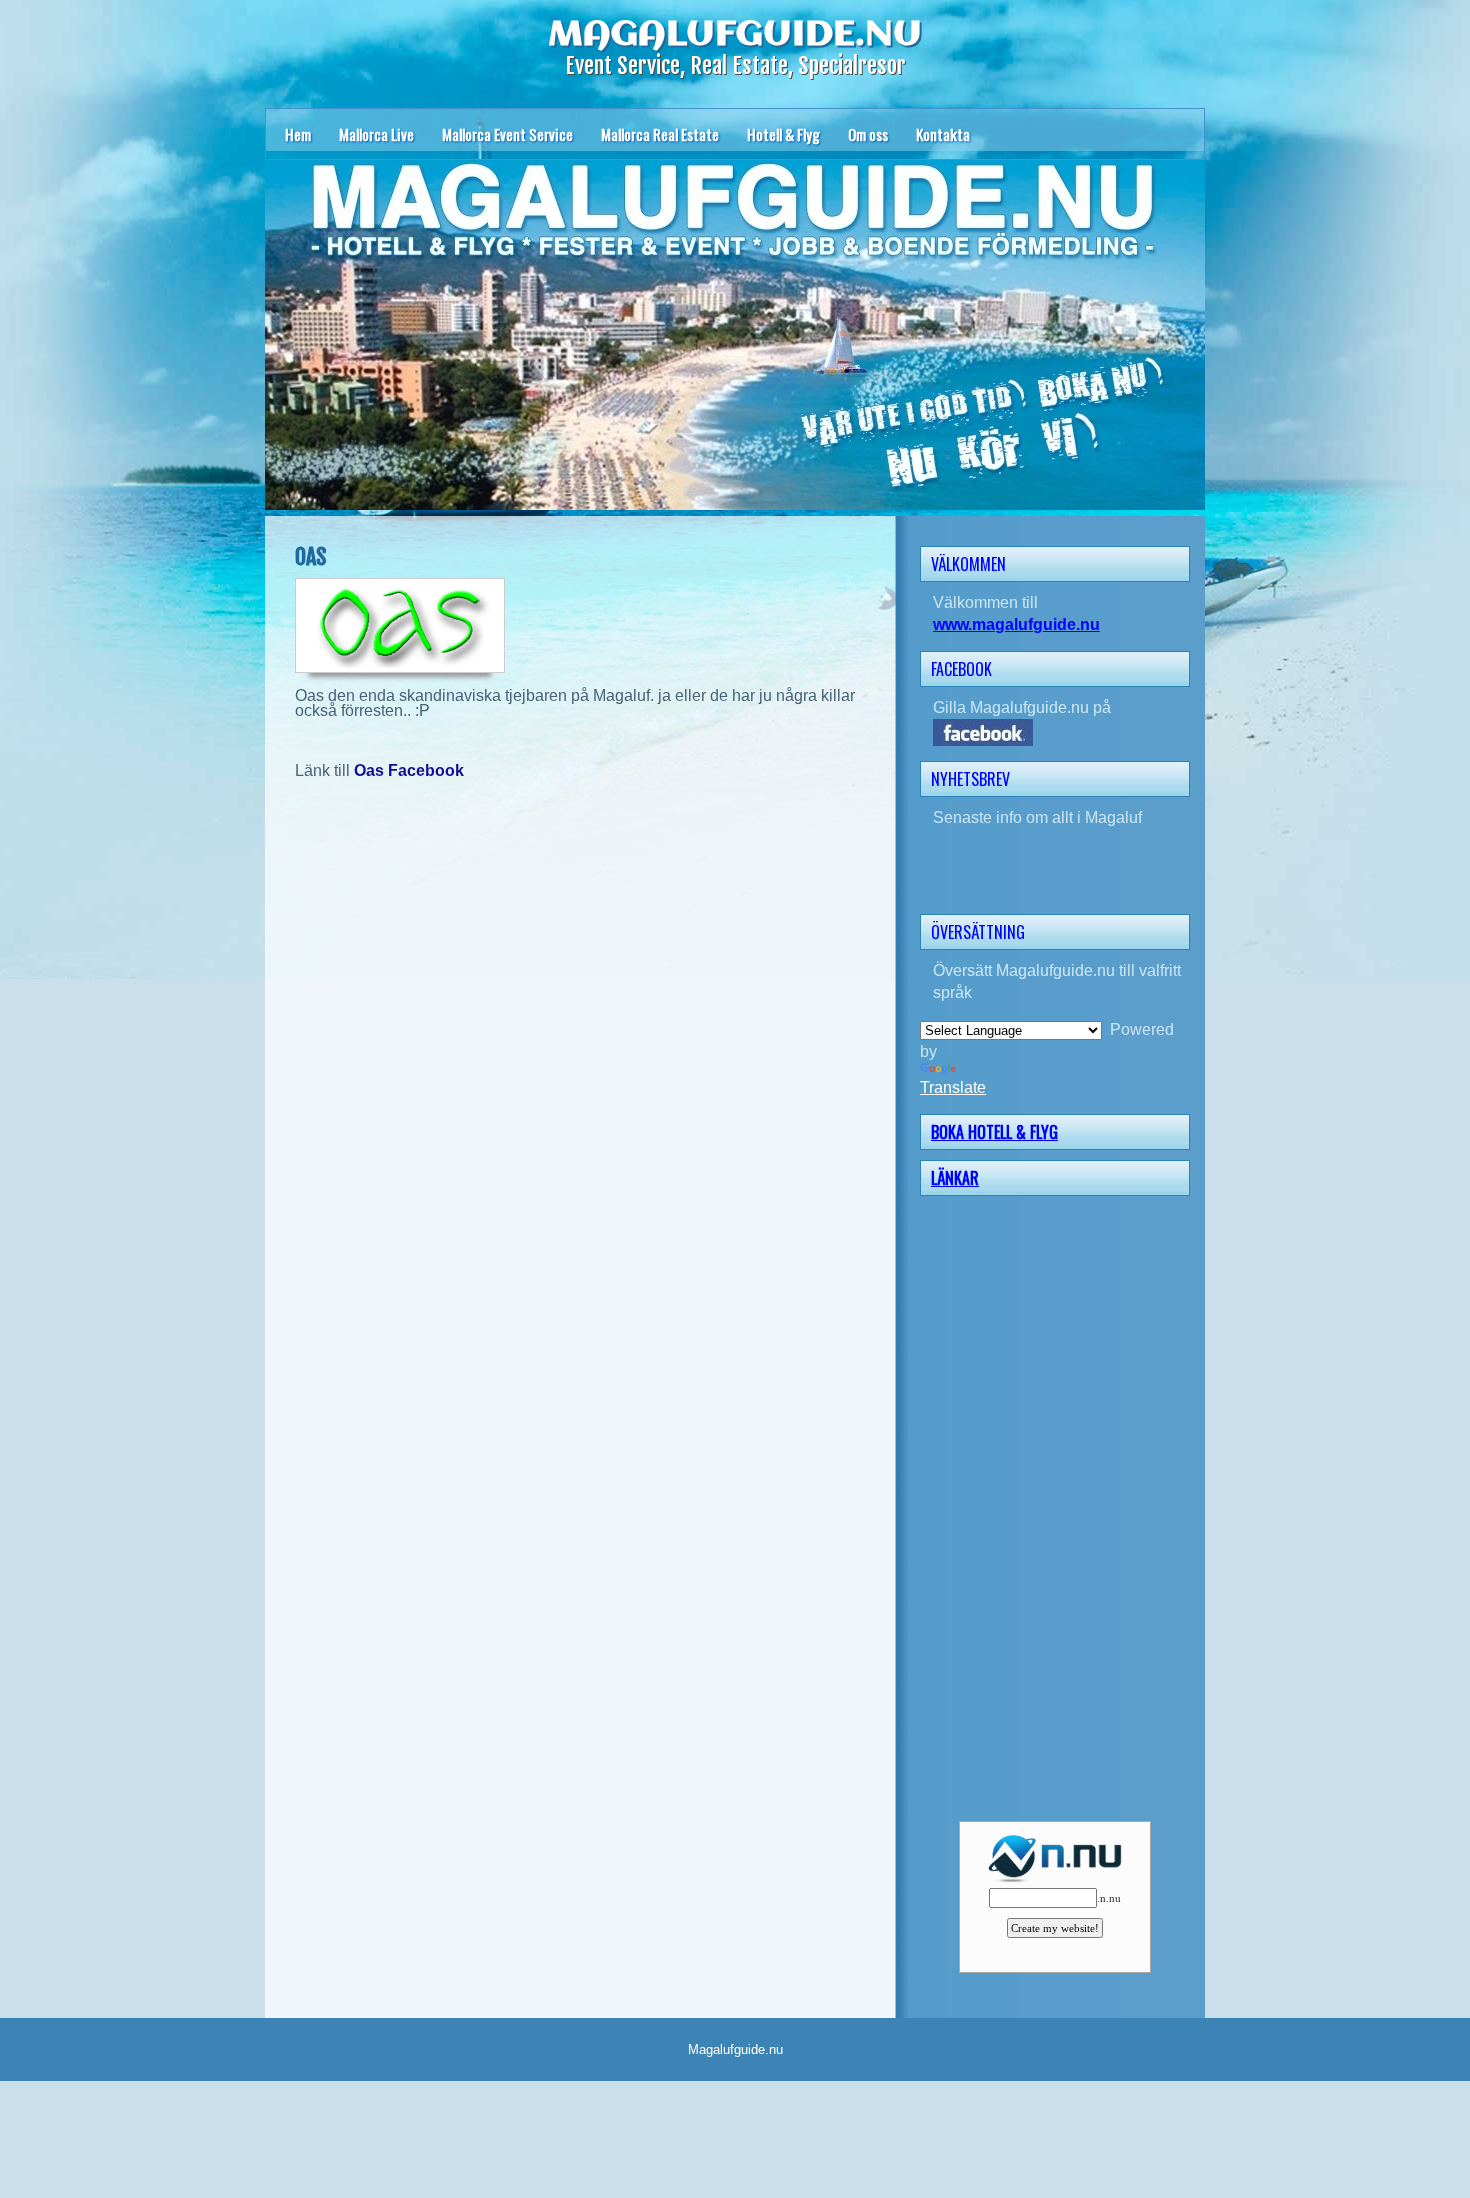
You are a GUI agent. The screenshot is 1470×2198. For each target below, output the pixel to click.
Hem (298, 134)
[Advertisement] (1061, 1506)
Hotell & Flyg (783, 134)
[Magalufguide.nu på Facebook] (1061, 732)
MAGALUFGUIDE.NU (735, 35)
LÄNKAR (955, 1178)
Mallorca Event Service (507, 134)
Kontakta (943, 134)
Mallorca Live (376, 134)
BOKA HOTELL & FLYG (994, 1132)
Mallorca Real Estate (660, 134)
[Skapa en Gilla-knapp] (1188, 667)
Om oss (868, 134)
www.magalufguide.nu (1016, 624)
